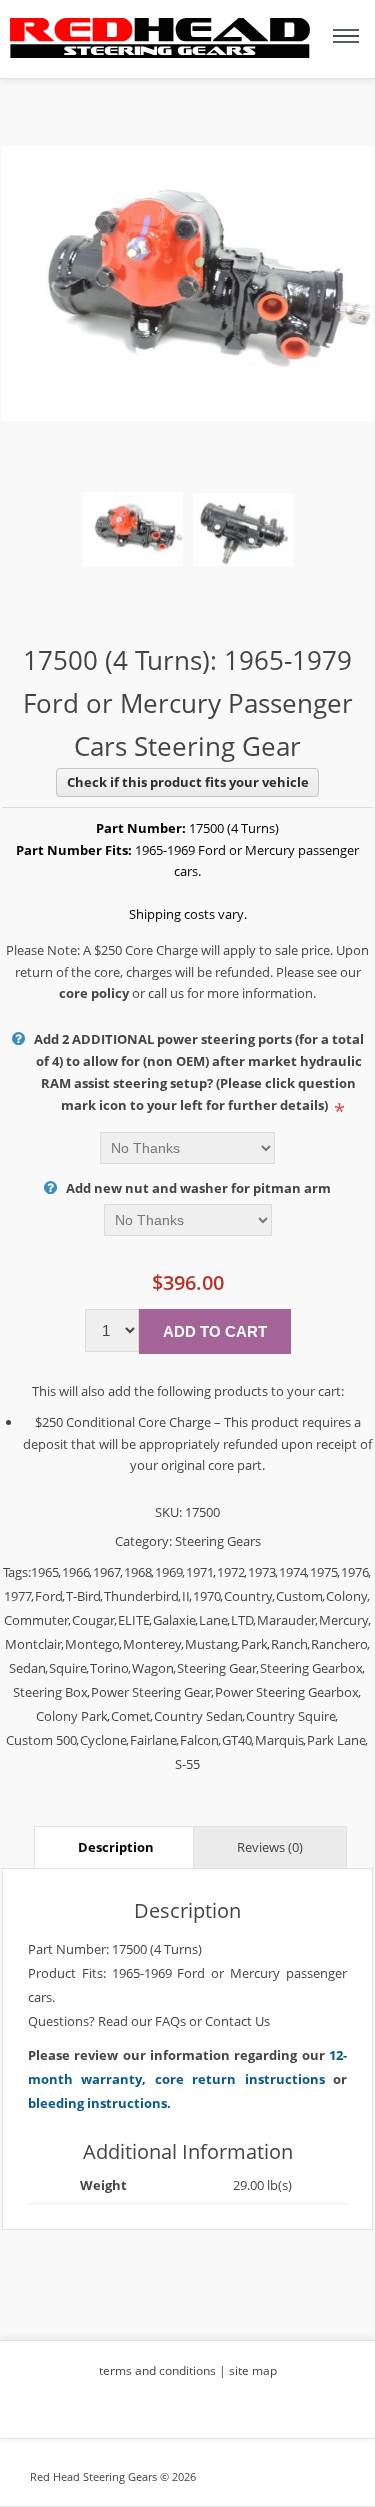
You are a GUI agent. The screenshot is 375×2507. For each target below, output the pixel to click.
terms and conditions (157, 2370)
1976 (355, 1572)
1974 (293, 1572)
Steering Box (50, 1692)
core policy (94, 993)
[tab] (116, 1846)
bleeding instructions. (99, 2103)
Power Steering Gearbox (287, 1692)
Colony (347, 1596)
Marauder (286, 1620)
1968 (138, 1572)
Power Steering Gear (151, 1692)
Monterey (152, 1644)
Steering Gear (217, 1668)
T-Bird (83, 1596)
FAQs (170, 2021)
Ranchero (339, 1644)
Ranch (289, 1644)
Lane (213, 1620)
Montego (92, 1644)
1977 (18, 1596)
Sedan (27, 1668)
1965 (45, 1572)
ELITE (134, 1620)
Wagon (153, 1668)
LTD (242, 1620)
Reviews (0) (270, 1847)
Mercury (344, 1620)
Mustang (211, 1644)
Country (248, 1596)
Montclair (33, 1644)
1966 (76, 1572)
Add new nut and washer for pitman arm (198, 1188)
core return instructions (240, 2079)
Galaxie (174, 1620)
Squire (68, 1668)
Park (254, 1644)
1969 (169, 1572)
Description (116, 1847)
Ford (49, 1596)
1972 (231, 1572)
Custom (299, 1596)
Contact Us (237, 2021)
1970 (207, 1596)
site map (253, 2370)
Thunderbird (141, 1596)
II (186, 1596)
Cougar (93, 1620)
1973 (262, 1572)
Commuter (36, 1620)
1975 (324, 1572)
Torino (109, 1668)
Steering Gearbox (311, 1668)
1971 (200, 1572)
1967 (107, 1572)
